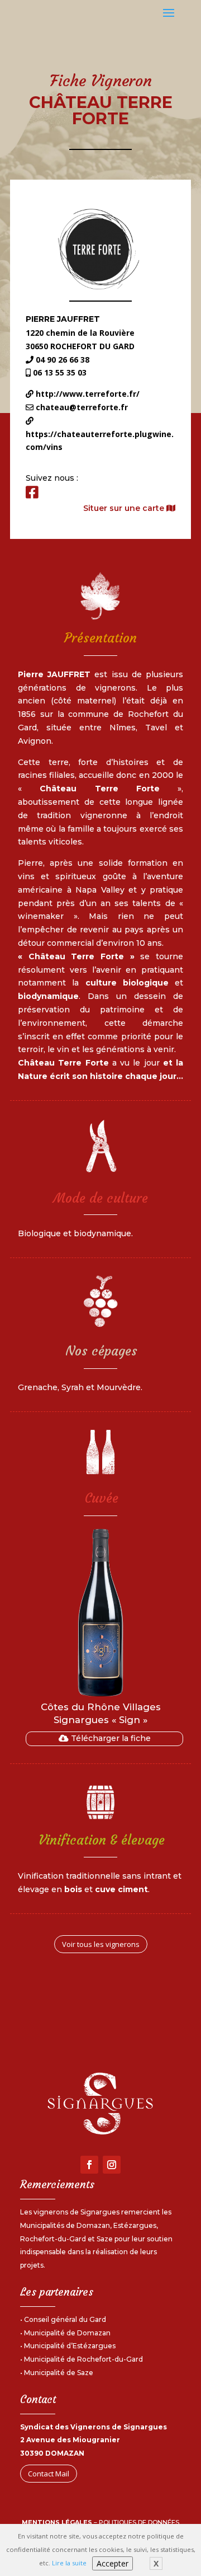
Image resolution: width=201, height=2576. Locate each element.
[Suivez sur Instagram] (112, 2165)
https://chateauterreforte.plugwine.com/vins (100, 441)
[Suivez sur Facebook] (89, 2165)
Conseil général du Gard (65, 2319)
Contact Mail (49, 2474)
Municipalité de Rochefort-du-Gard (83, 2359)
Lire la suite (69, 2563)
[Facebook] (32, 492)
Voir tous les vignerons (101, 1944)
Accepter (113, 2563)
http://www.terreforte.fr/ (87, 394)
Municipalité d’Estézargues (70, 2346)
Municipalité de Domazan (67, 2333)
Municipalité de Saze (59, 2373)
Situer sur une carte (125, 508)
